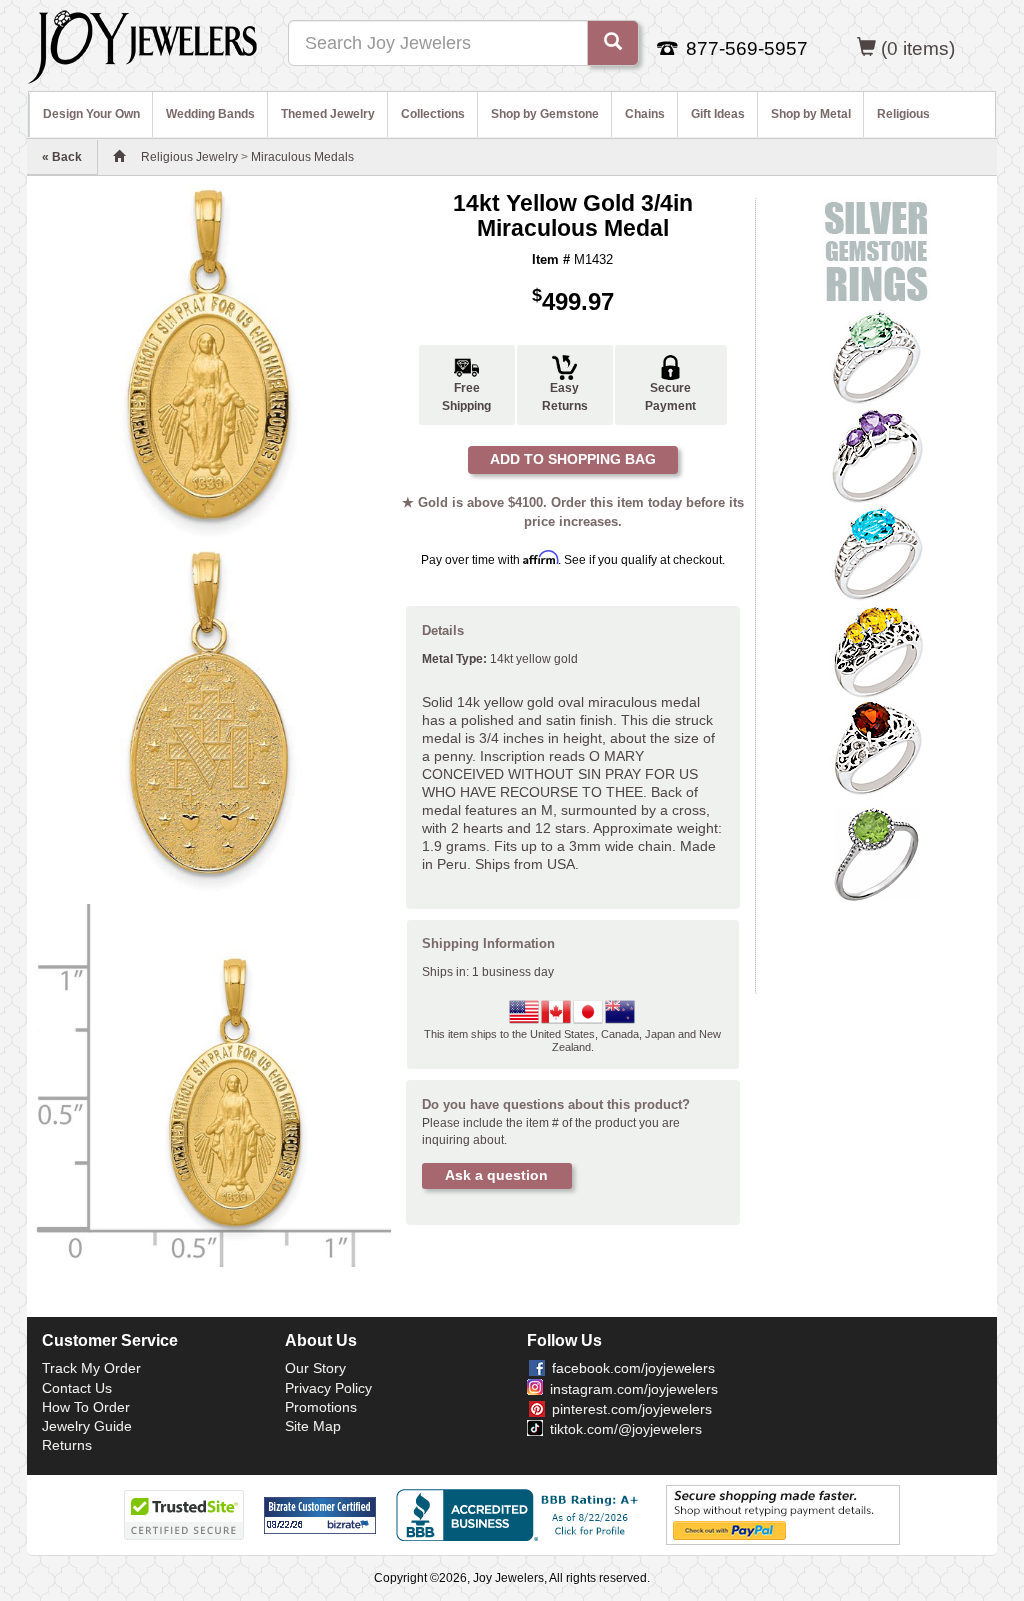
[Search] (613, 43)
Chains (645, 114)
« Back (62, 157)
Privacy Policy (328, 1388)
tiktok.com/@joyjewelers (626, 1429)
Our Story (315, 1368)
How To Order (86, 1407)
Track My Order (91, 1368)
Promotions (321, 1407)
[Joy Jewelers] (142, 44)
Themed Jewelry (328, 114)
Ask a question (496, 1175)
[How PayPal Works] (783, 1514)
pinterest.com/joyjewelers (632, 1409)
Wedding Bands (210, 114)
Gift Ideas (718, 114)
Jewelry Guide (87, 1426)
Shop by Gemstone (545, 114)
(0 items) (918, 48)
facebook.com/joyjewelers (633, 1368)
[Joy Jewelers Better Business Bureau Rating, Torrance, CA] (521, 1515)
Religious (903, 114)
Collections (433, 114)
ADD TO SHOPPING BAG (573, 459)
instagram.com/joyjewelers (634, 1389)
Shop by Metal (811, 114)
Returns (67, 1445)
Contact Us (77, 1388)
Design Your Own (91, 114)
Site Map (313, 1426)
